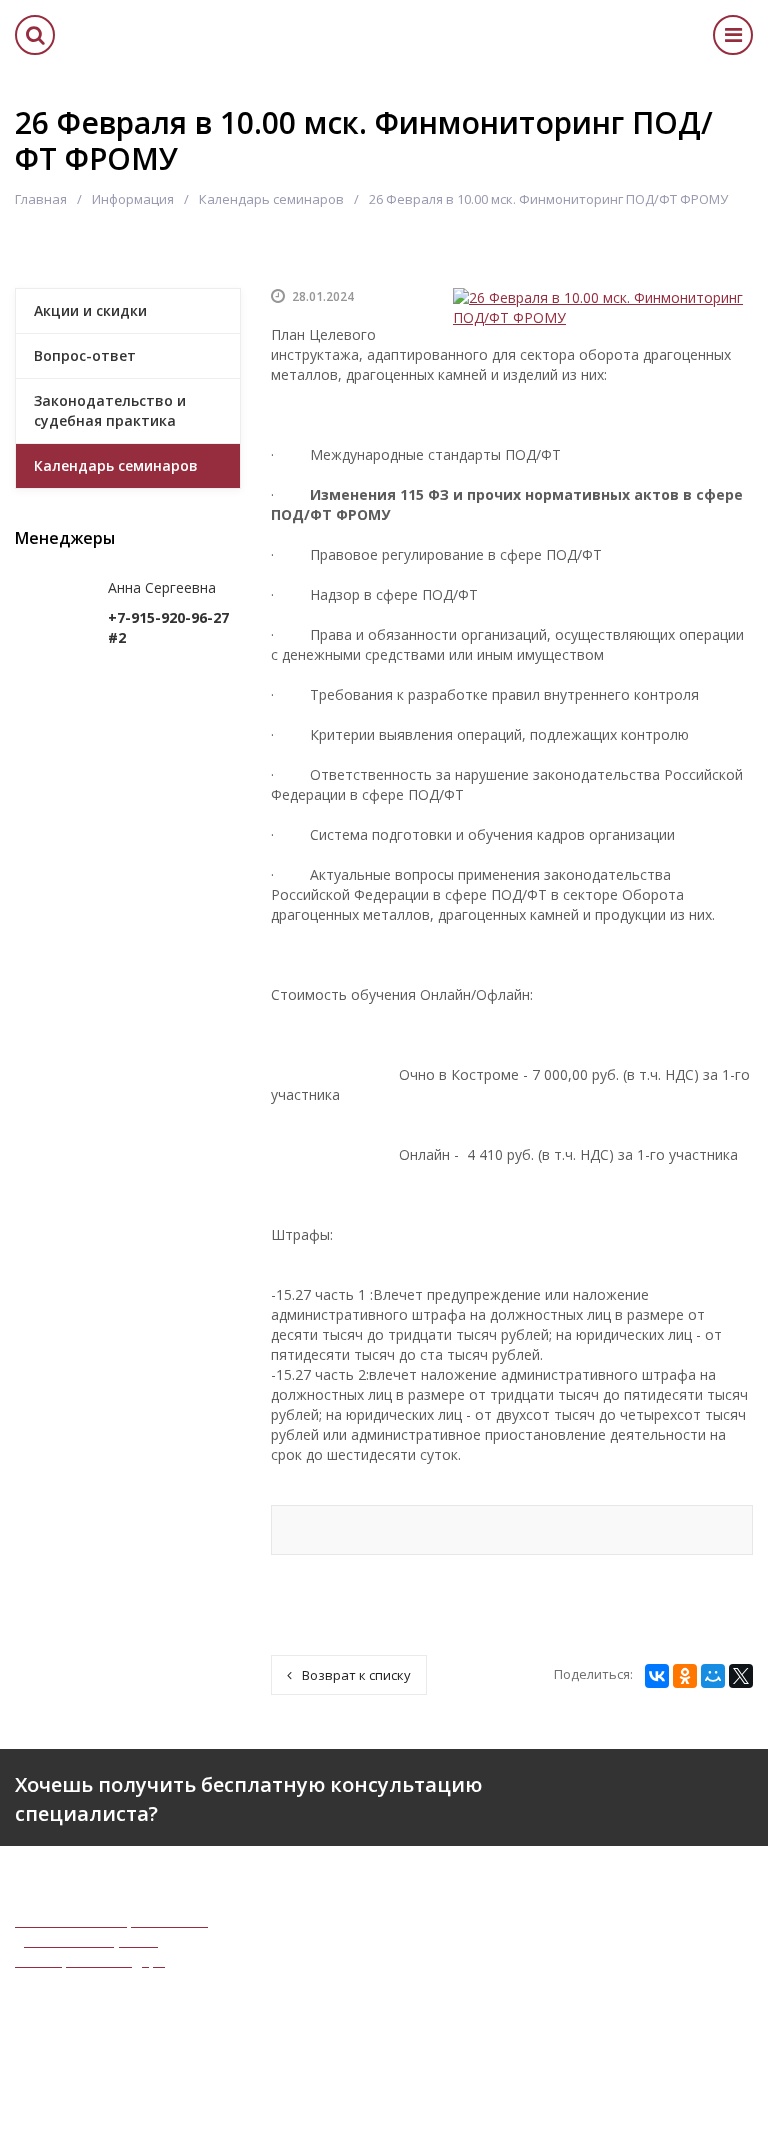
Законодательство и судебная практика (110, 410)
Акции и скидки (90, 310)
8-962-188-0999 (603, 1973)
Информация (133, 199)
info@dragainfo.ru (610, 2026)
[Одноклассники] (685, 1676)
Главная (41, 199)
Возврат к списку (356, 1675)
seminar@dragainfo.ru (623, 2046)
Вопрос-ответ (85, 355)
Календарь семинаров (271, 199)
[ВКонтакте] (657, 1676)
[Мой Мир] (713, 1676)
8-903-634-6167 (603, 1993)
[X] (741, 1676)
